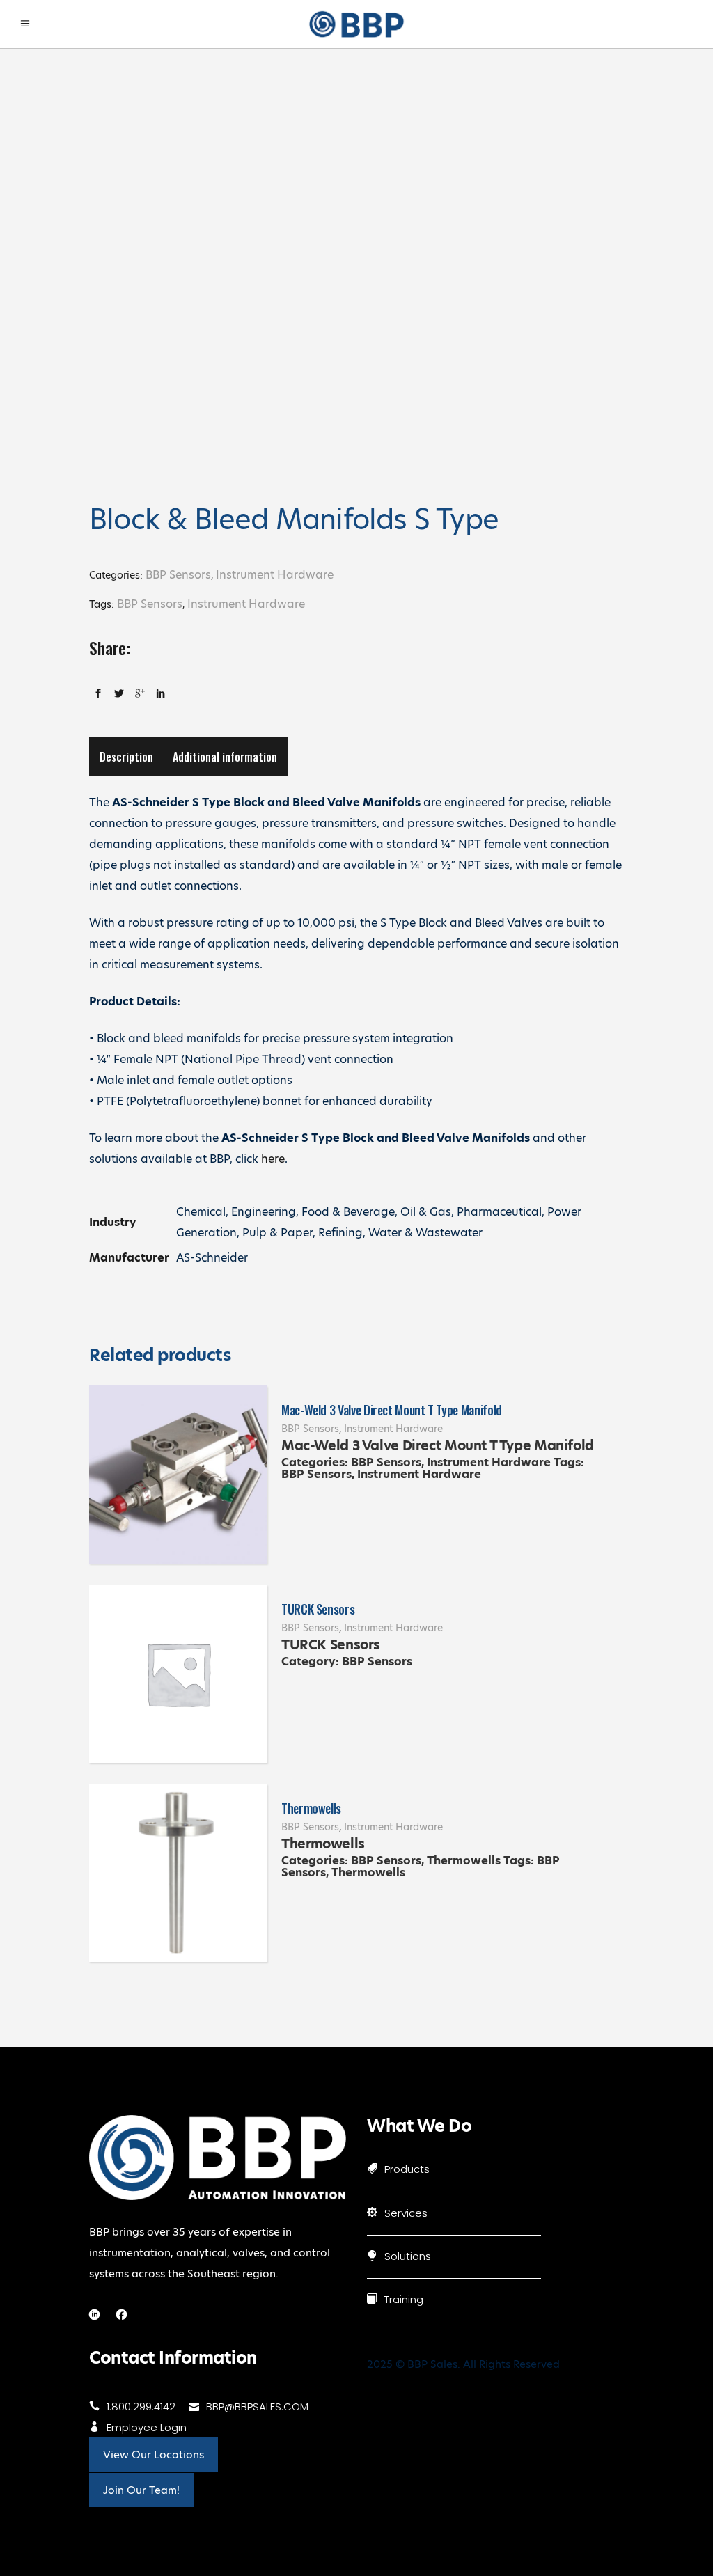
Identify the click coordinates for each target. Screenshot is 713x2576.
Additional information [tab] (225, 757)
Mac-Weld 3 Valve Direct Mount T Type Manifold (392, 1410)
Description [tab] (126, 757)
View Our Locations (154, 2455)
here (273, 1159)
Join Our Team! (141, 2490)
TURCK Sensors (318, 1609)
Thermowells (311, 1808)
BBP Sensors (178, 575)
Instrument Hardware (275, 575)
